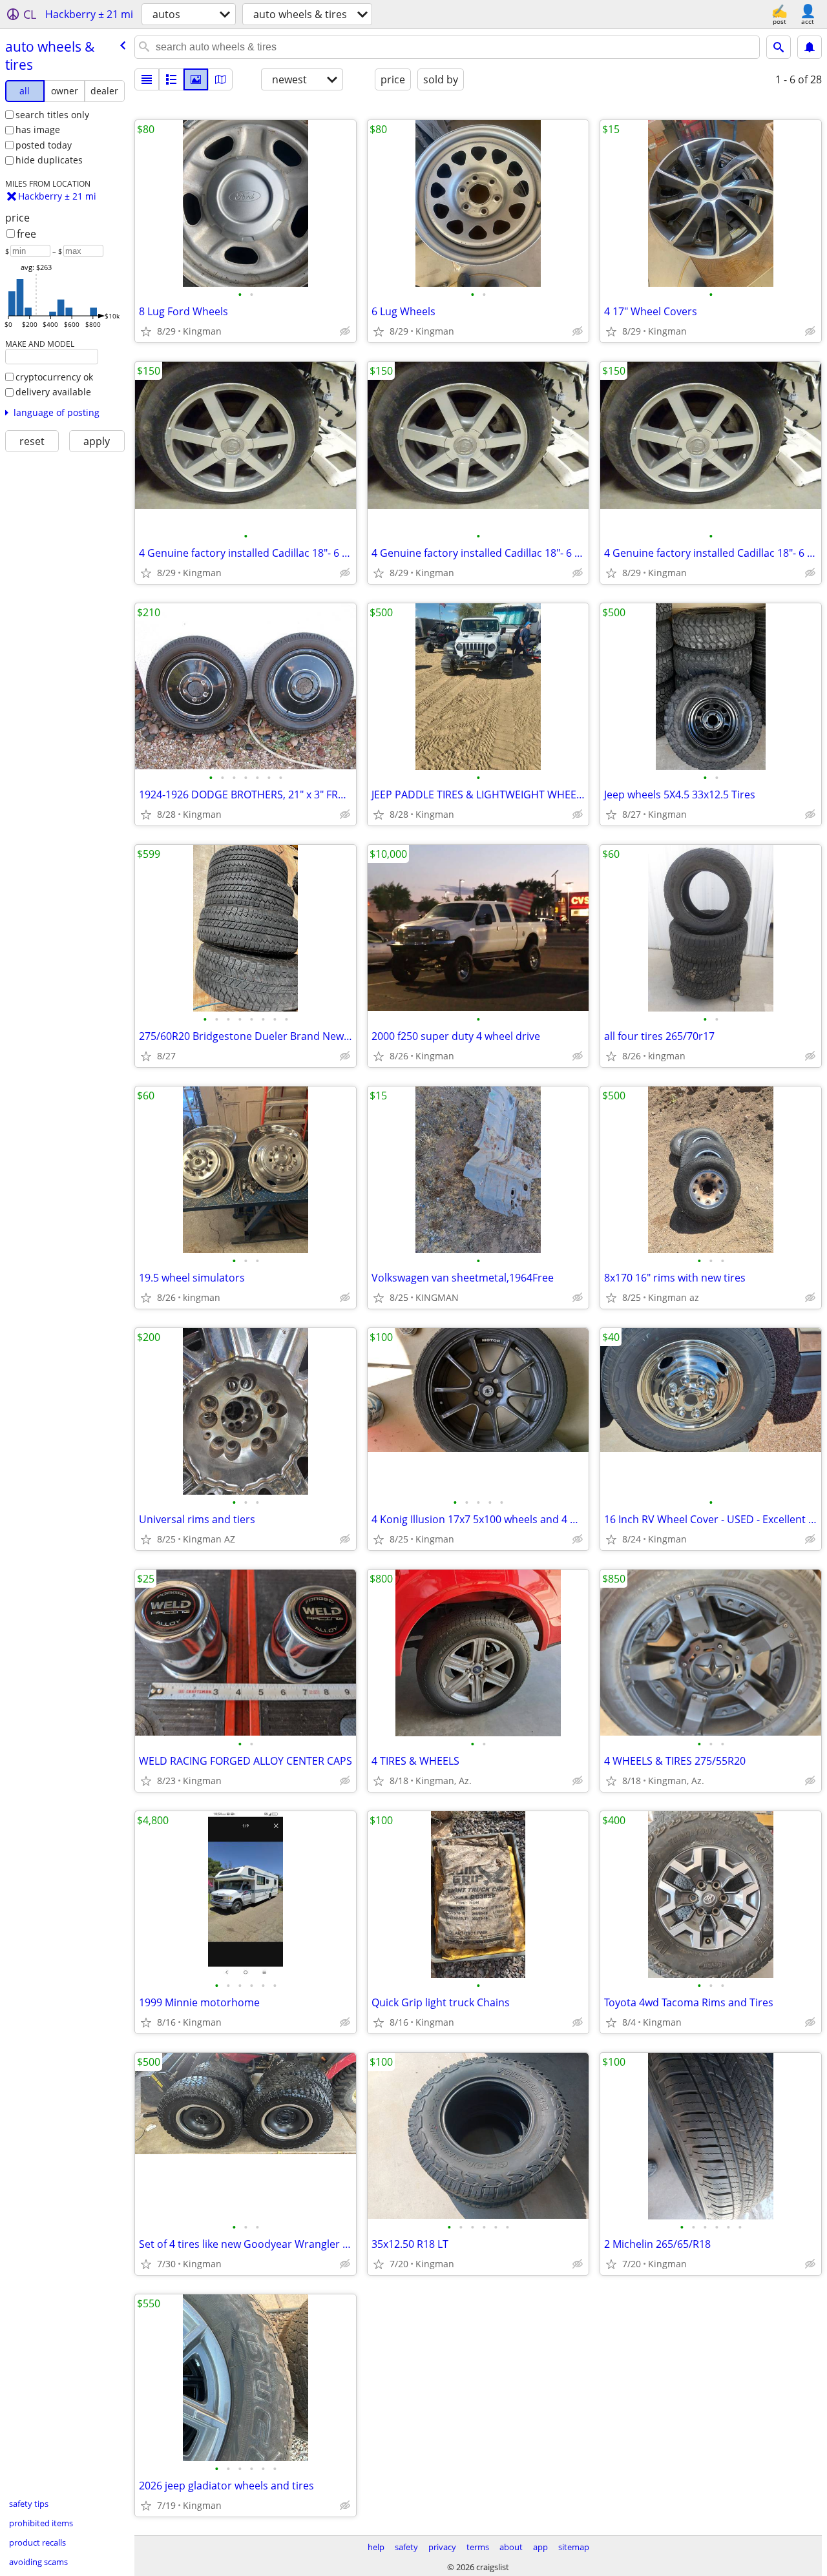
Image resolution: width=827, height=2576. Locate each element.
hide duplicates (49, 160)
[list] (147, 79)
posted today (44, 145)
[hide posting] (345, 331)
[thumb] (171, 79)
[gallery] (196, 79)
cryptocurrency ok (54, 377)
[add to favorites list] (146, 331)
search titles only (52, 115)
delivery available (53, 392)
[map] (220, 79)
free (26, 234)
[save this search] (810, 47)
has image (38, 130)
